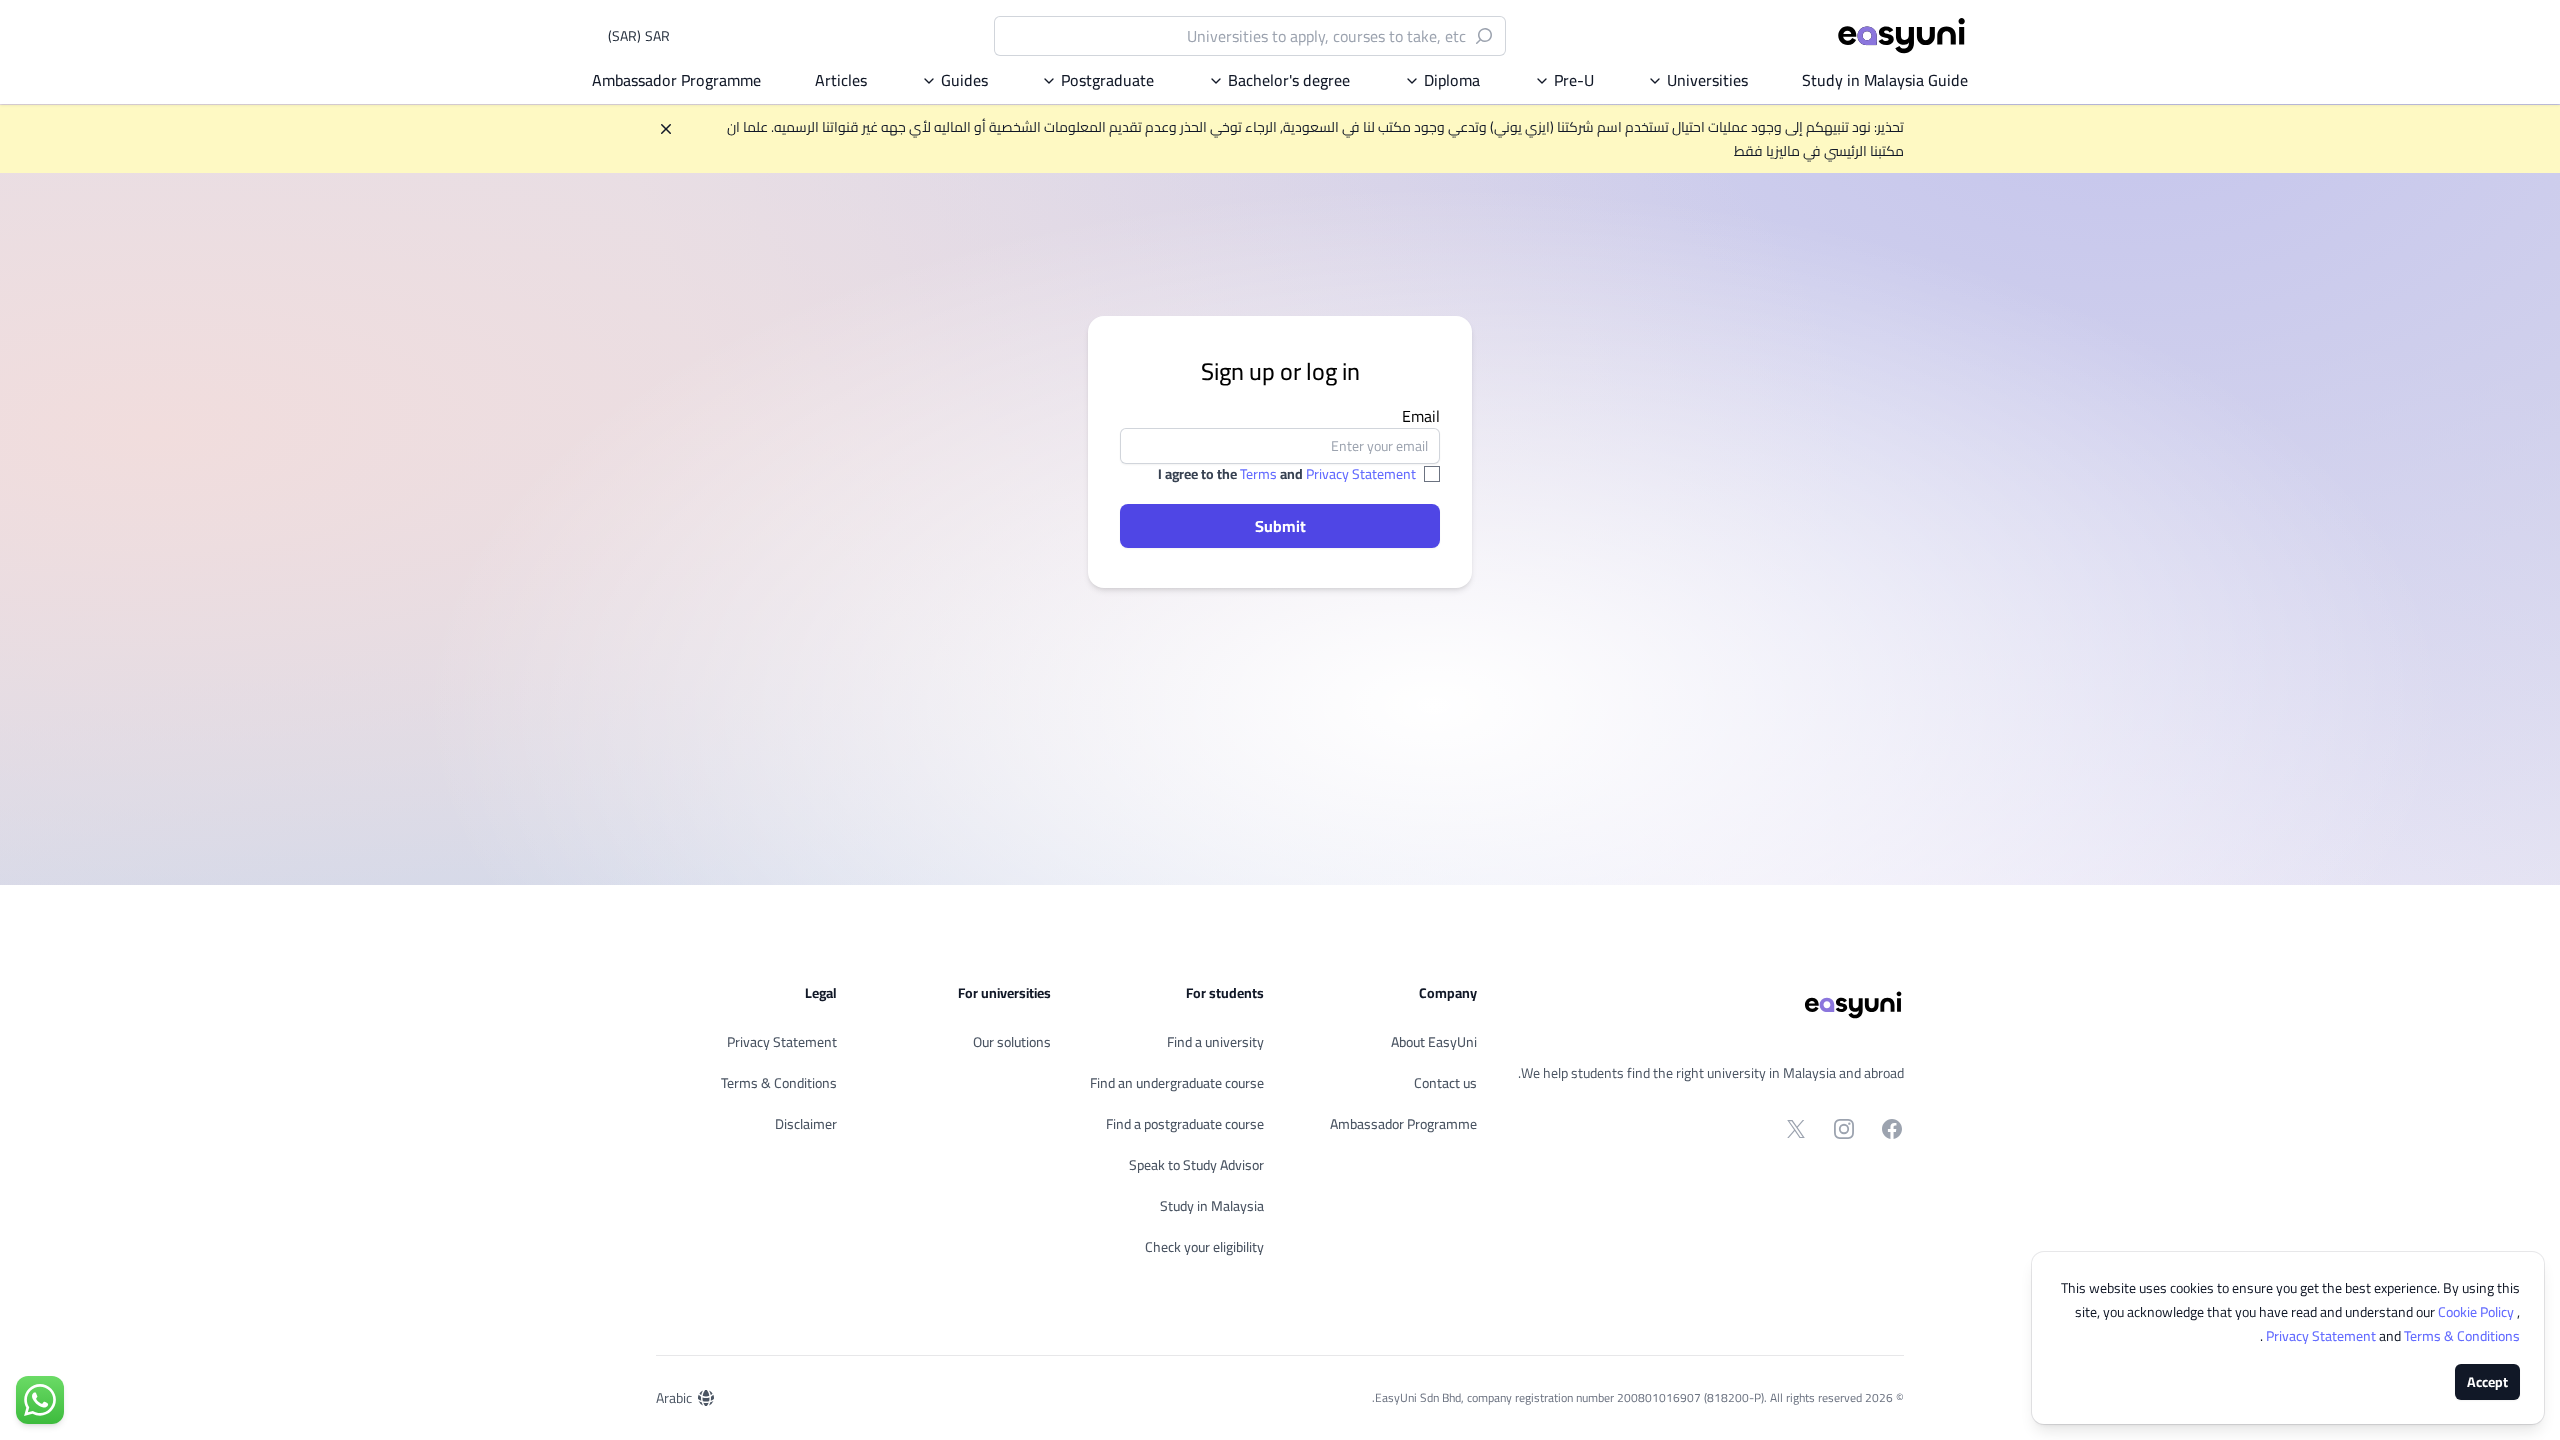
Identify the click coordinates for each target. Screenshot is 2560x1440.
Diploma (1452, 80)
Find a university (1215, 1042)
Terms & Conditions (779, 1083)
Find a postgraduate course (1185, 1124)
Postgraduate (1107, 80)
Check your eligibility (1204, 1247)
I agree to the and (1287, 474)
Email (1421, 416)
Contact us (1445, 1083)
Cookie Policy (2477, 1312)
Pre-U (1574, 80)
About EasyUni (1434, 1042)
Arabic (674, 1398)
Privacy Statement (1361, 474)
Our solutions (1012, 1042)
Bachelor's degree (1289, 80)
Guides (964, 80)
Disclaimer (806, 1124)
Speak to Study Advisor (1196, 1165)
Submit (1280, 526)
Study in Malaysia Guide (1885, 80)
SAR (639, 36)
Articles (841, 80)
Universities (1707, 80)
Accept (2487, 1382)
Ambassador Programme (676, 80)
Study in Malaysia (1212, 1206)
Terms (1258, 474)
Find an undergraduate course (1177, 1083)
